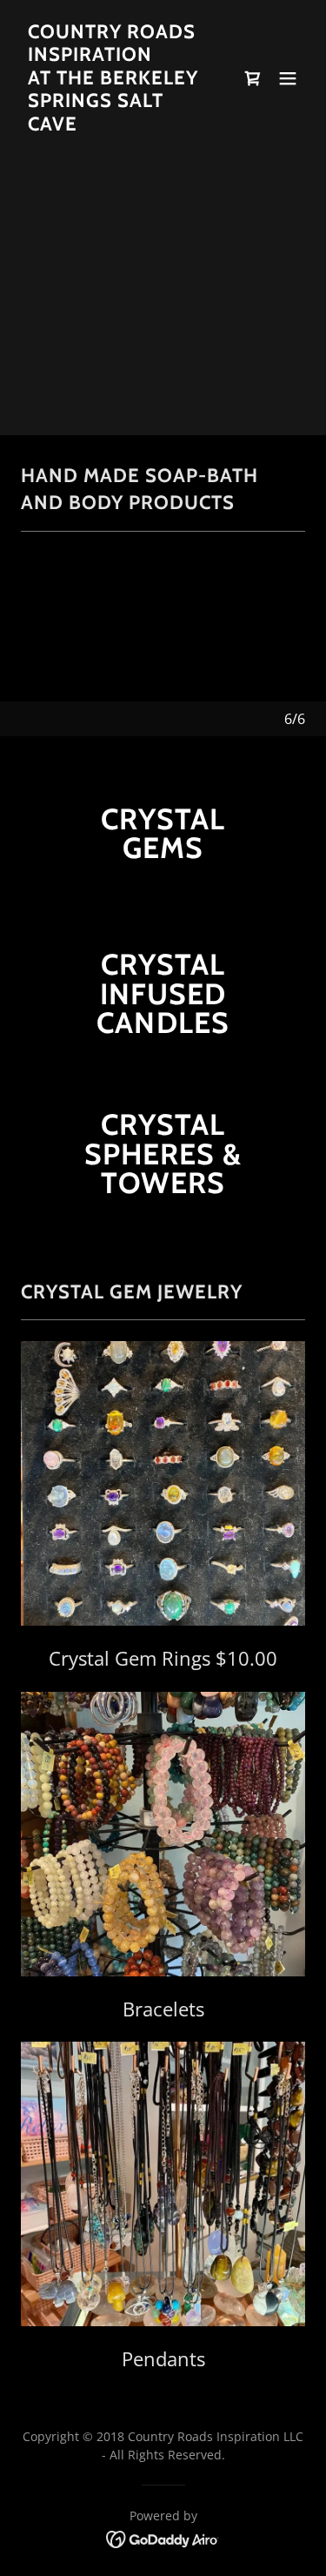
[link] (120, 125)
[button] (288, 78)
